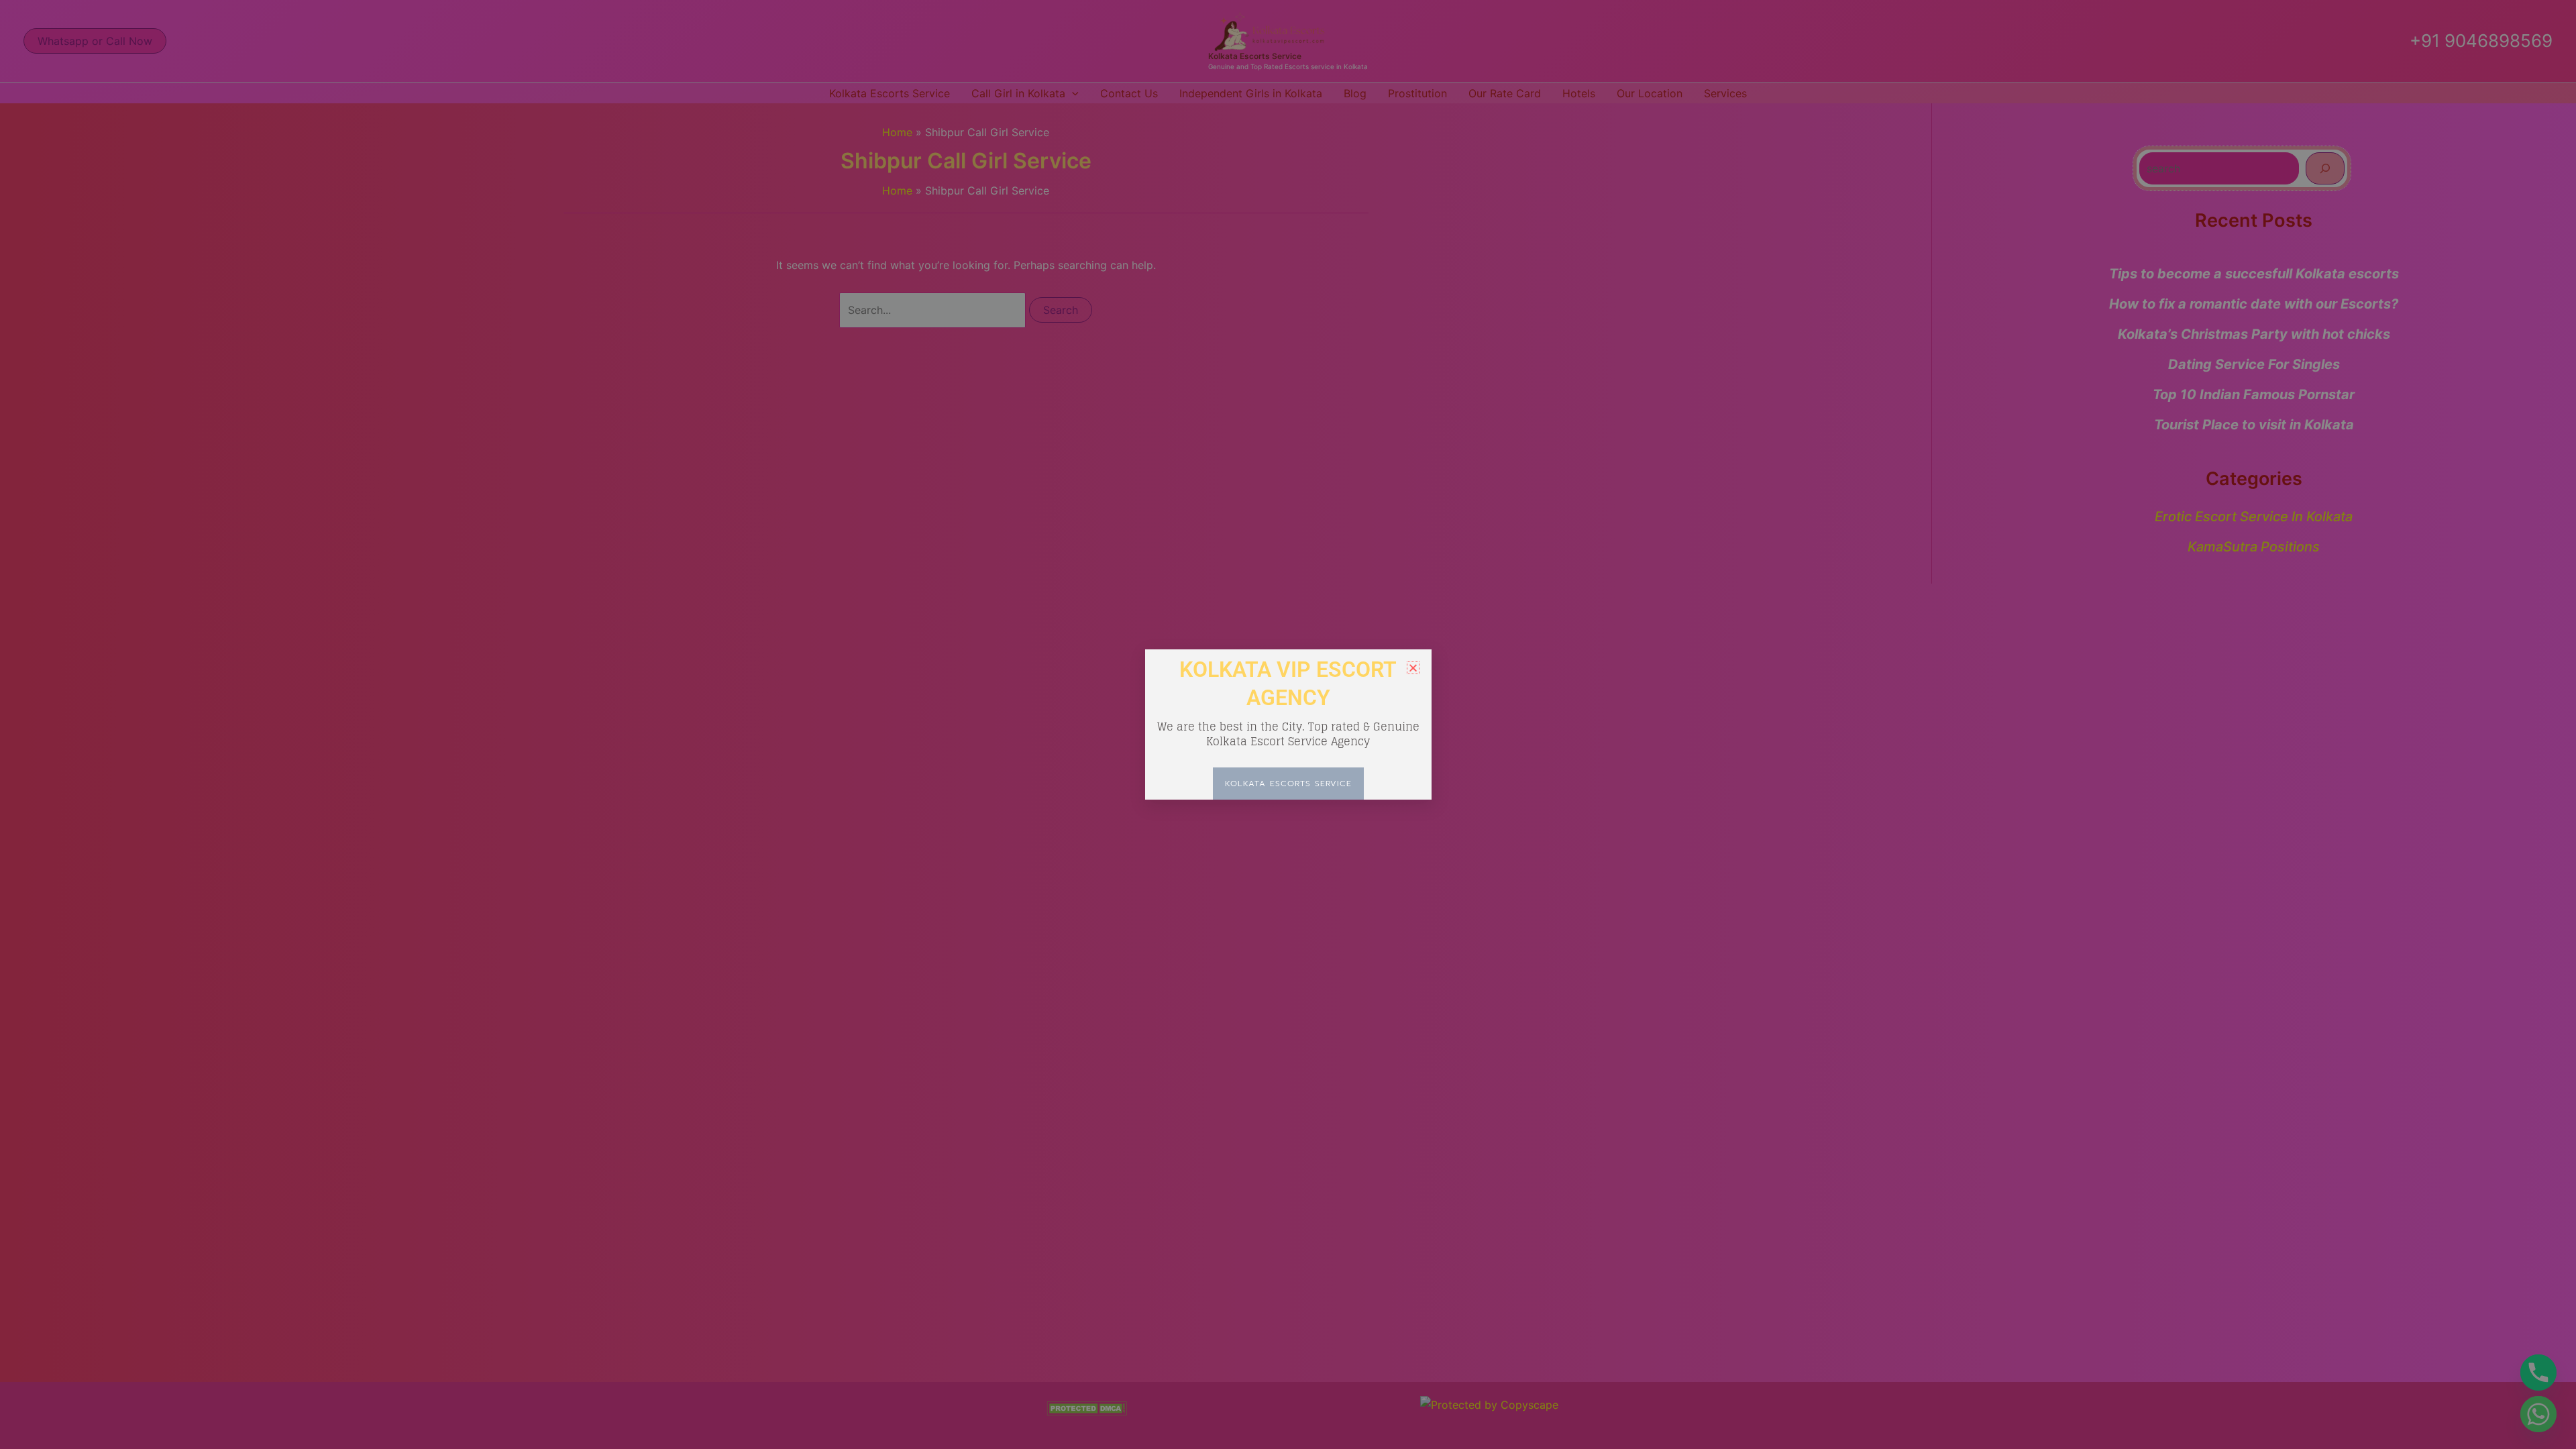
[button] (1413, 668)
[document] (1288, 724)
